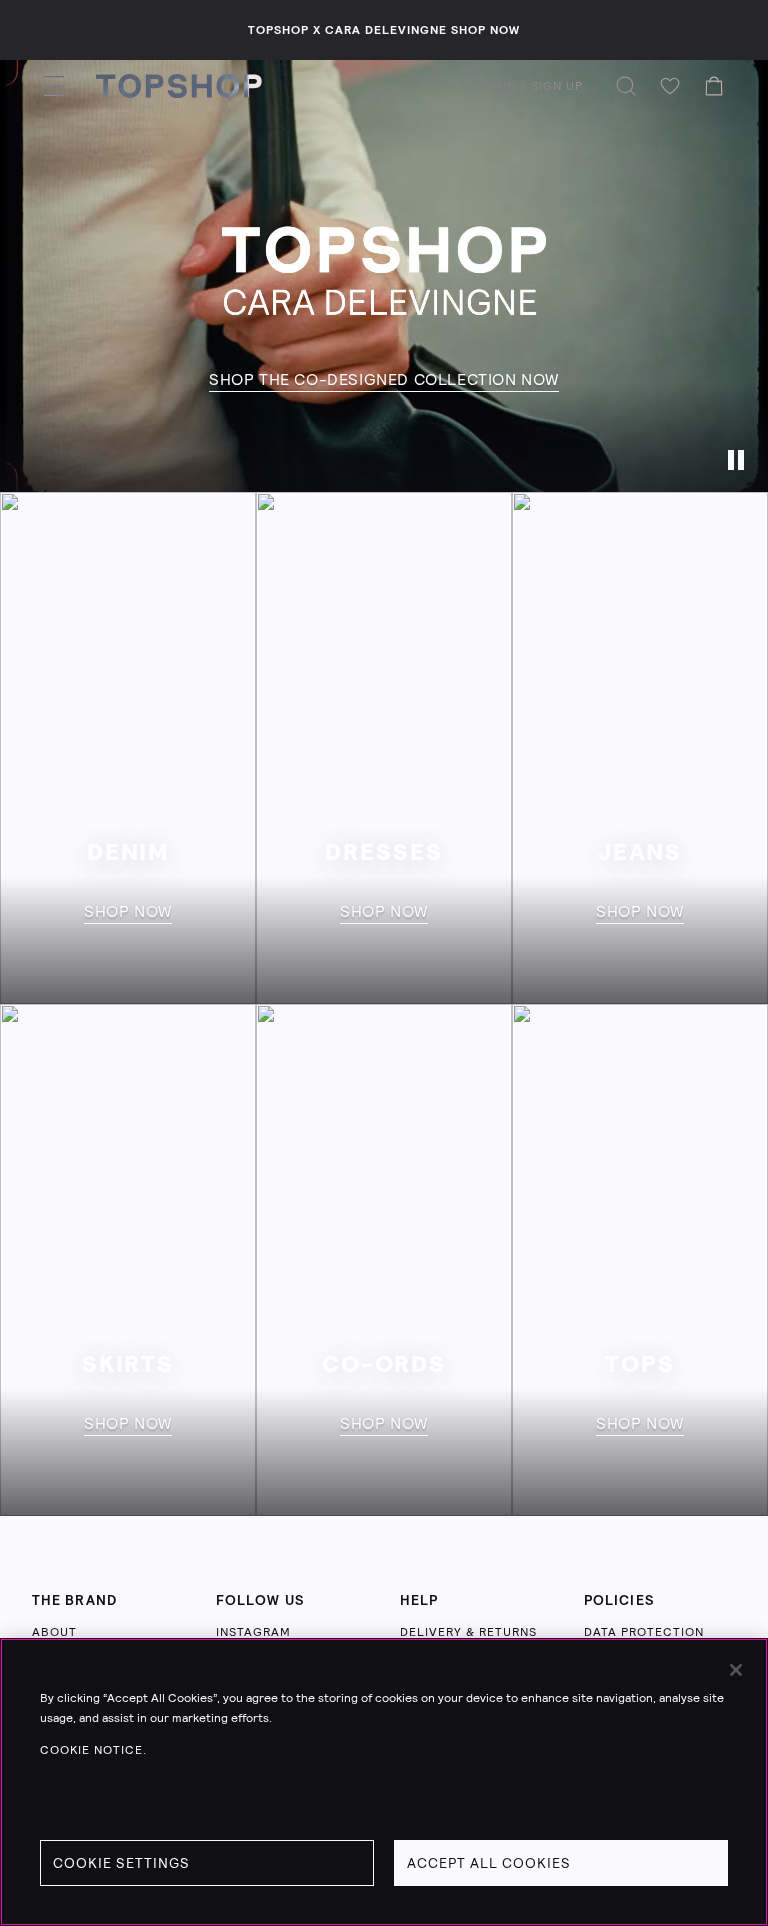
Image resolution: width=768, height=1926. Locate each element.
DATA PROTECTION (644, 1632)
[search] (626, 86)
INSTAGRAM (253, 1632)
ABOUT (54, 1632)
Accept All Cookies (489, 1863)
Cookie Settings (121, 1863)
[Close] (736, 1670)
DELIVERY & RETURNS (468, 1632)
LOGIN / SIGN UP (529, 86)
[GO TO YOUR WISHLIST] (670, 86)
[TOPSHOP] (179, 86)
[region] (384, 1782)
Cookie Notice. (93, 1750)
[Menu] (54, 86)
